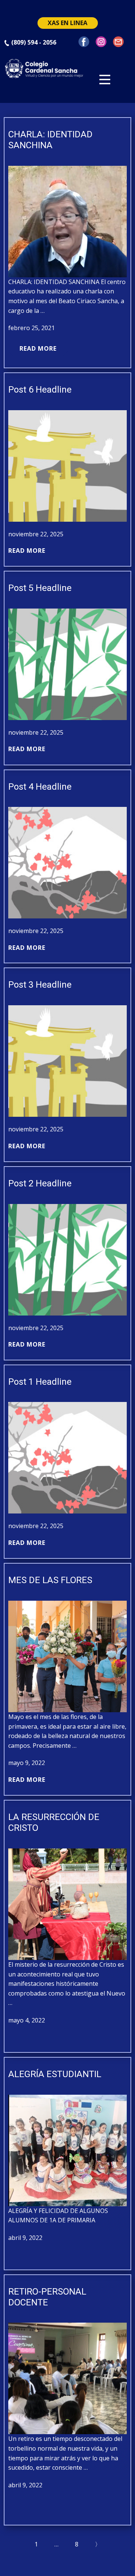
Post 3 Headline (40, 985)
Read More (38, 348)
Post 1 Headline (40, 1382)
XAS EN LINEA (67, 23)
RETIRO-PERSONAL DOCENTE (47, 2297)
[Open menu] (105, 80)
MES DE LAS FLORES (50, 1580)
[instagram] (101, 42)
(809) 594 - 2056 (33, 42)
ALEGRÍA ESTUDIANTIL (55, 2074)
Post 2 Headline (40, 1183)
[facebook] (84, 42)
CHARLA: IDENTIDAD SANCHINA (50, 140)
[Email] (118, 42)
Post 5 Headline (40, 588)
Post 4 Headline (40, 787)
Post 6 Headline (40, 390)
